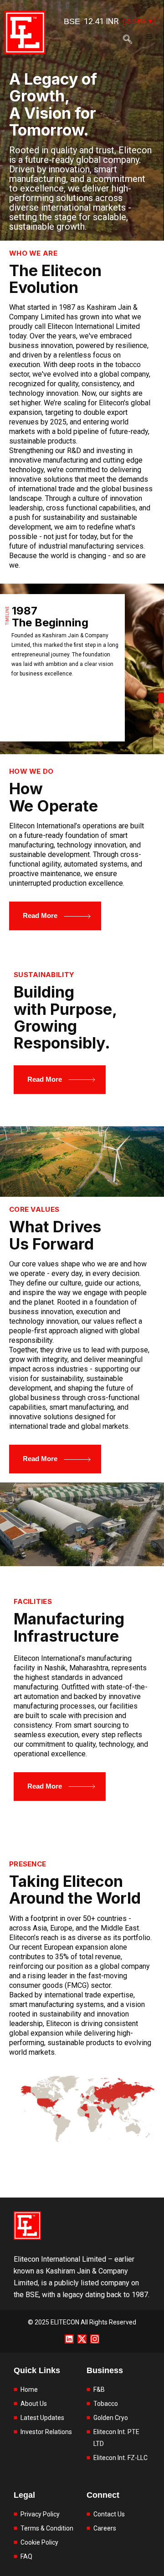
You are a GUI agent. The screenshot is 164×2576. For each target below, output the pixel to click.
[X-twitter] (82, 2339)
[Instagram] (95, 2339)
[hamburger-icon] (149, 37)
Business (105, 2370)
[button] (128, 43)
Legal (24, 2495)
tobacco (128, 365)
